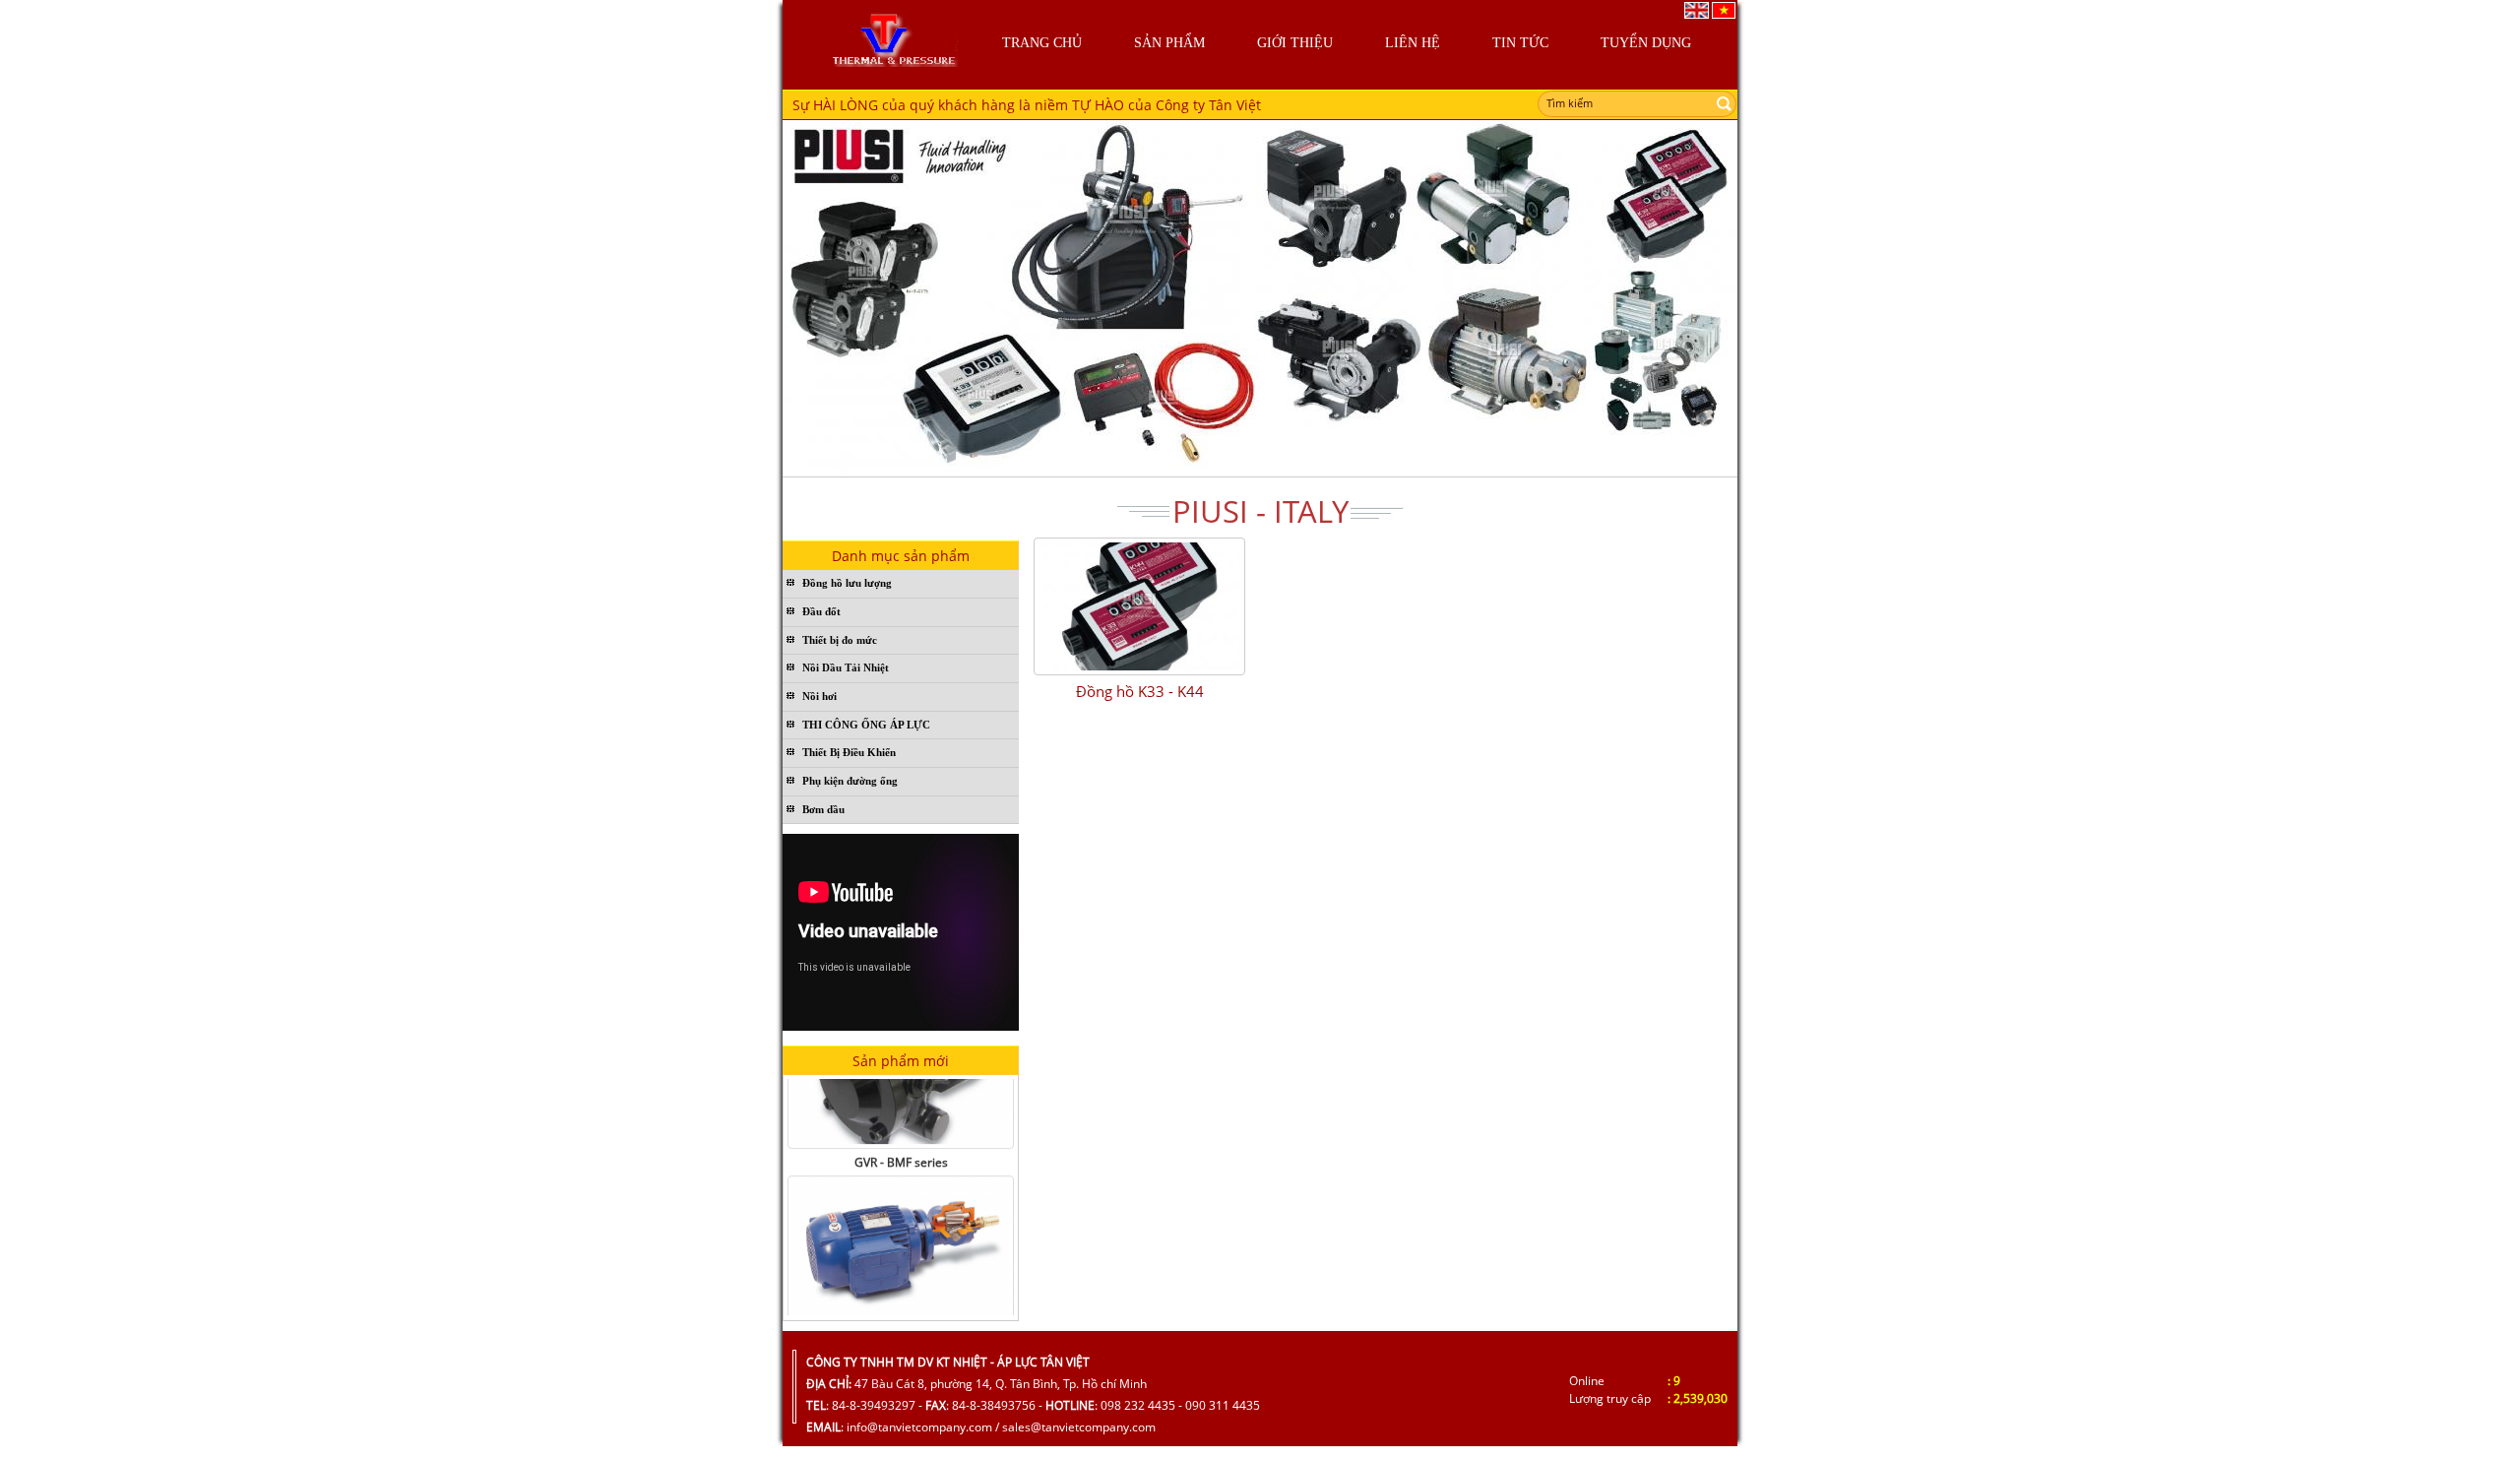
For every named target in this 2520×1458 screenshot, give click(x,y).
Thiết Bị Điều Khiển (849, 752)
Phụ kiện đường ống (850, 781)
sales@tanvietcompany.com (1079, 1427)
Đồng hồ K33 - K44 (1140, 691)
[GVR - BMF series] (901, 1229)
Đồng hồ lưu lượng (847, 583)
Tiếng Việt (1724, 10)
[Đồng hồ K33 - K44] (1139, 606)
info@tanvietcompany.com (919, 1427)
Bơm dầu (823, 809)
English (1697, 10)
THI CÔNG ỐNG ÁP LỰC (866, 725)
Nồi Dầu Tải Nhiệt (846, 667)
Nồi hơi (819, 696)
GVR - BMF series (901, 1141)
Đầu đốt (821, 611)
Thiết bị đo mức (840, 640)
